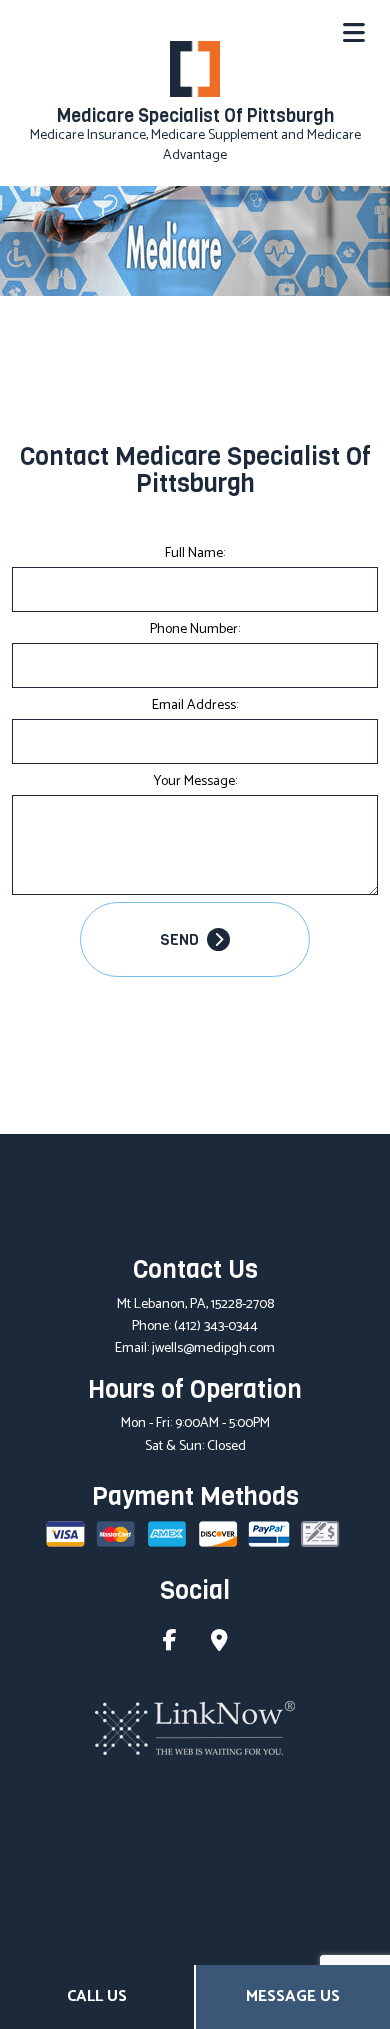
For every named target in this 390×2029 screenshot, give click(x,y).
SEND (181, 940)
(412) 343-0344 (216, 1326)
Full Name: (195, 553)
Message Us (293, 1996)
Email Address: (195, 705)
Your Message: (195, 781)
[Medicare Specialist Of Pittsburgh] (195, 67)
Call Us (97, 1996)
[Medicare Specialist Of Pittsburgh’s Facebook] (170, 1643)
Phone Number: (195, 629)
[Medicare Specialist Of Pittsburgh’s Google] (219, 1643)
